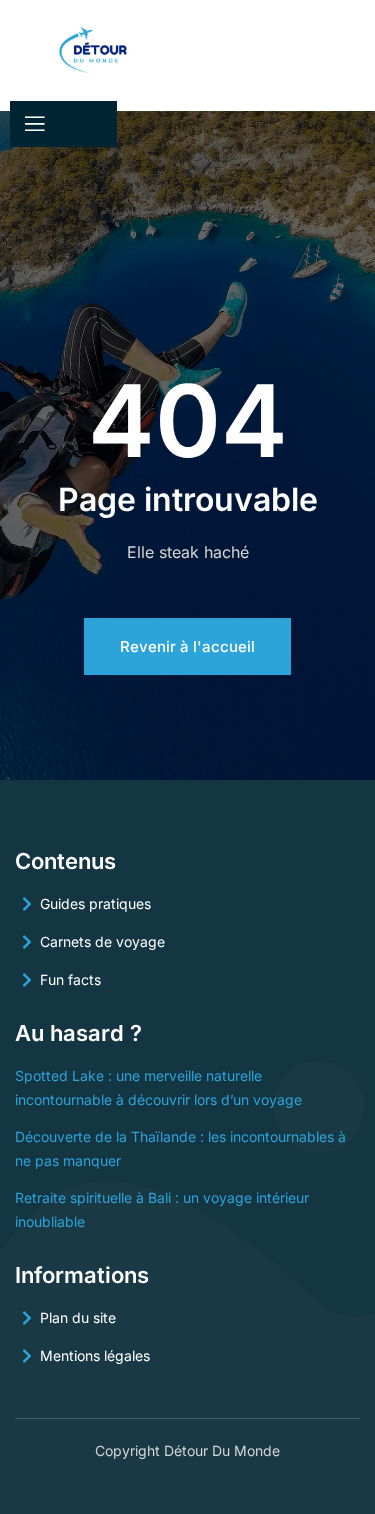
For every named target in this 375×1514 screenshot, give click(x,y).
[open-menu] (33, 124)
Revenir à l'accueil (187, 646)
